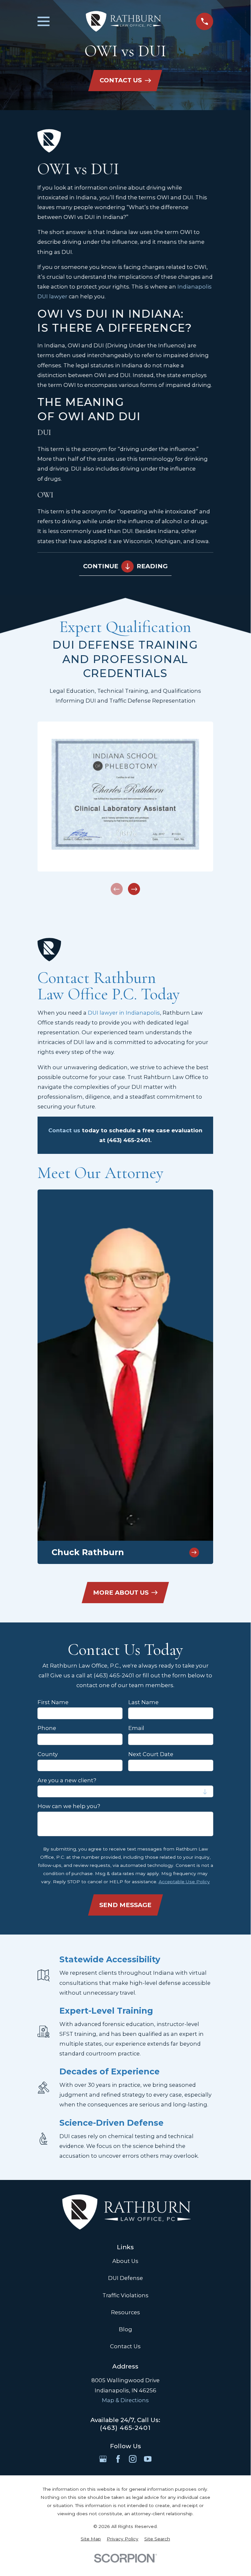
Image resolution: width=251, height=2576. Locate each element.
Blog (125, 2329)
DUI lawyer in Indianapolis (124, 1013)
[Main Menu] (44, 21)
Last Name (143, 1702)
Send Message (125, 1905)
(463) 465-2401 (125, 2428)
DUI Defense (125, 2278)
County (48, 1754)
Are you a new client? (67, 1780)
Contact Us (125, 2346)
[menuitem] (91, 2539)
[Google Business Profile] (103, 2459)
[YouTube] (148, 2459)
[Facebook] (118, 2459)
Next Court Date (151, 1754)
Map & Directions (125, 2400)
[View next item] (134, 889)
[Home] (123, 21)
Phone (47, 1728)
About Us (125, 2261)
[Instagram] (133, 2459)
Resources (125, 2312)
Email (136, 1728)
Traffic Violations (125, 2295)
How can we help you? (69, 1806)
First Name (53, 1702)
